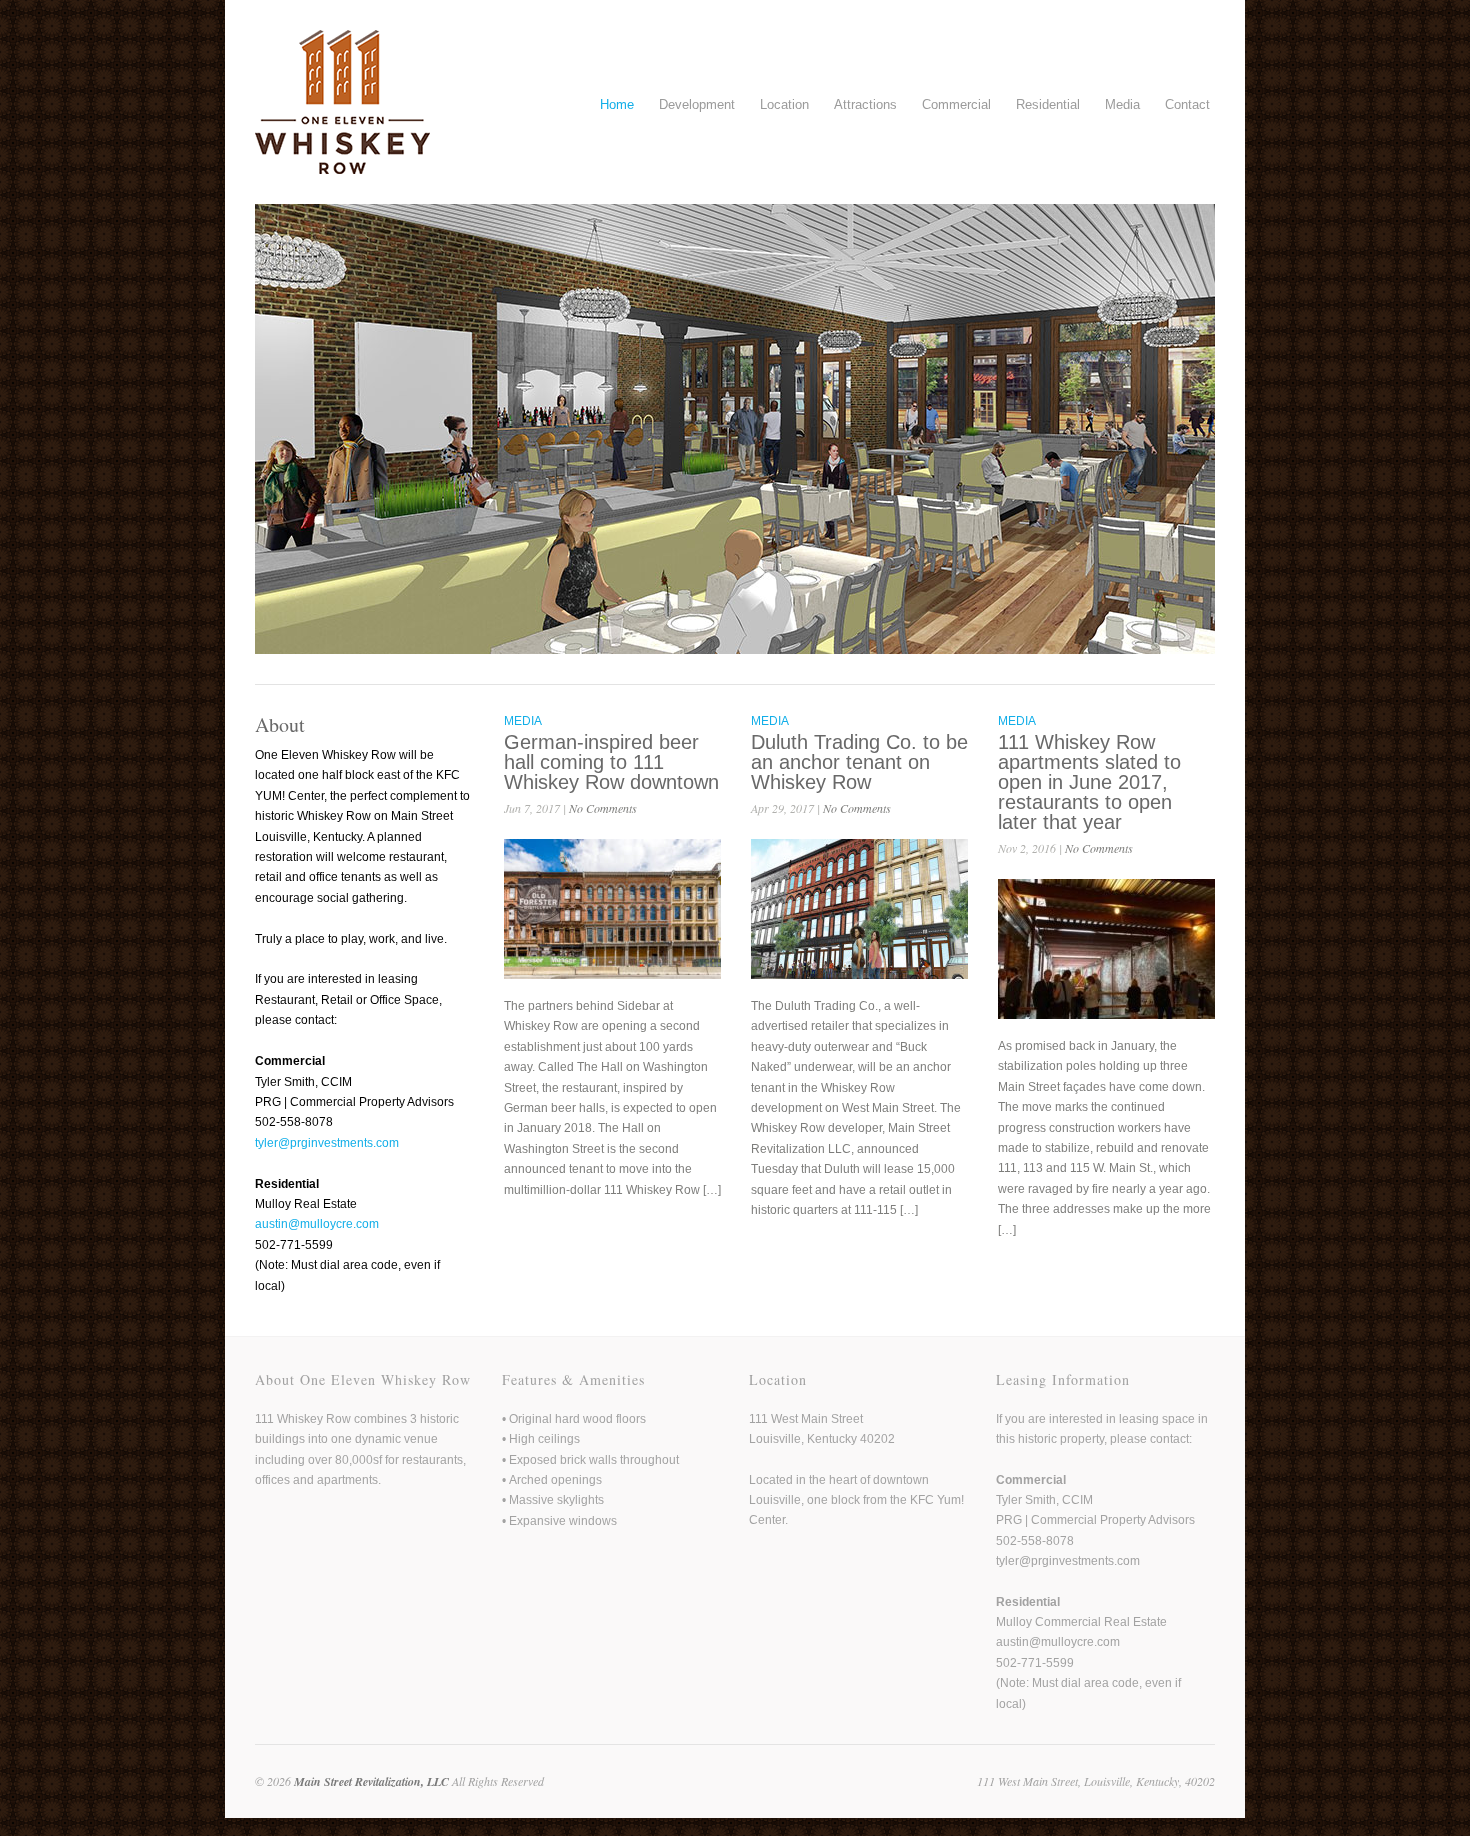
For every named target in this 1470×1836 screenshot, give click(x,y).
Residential (1048, 104)
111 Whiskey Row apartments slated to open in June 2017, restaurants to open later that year (1089, 782)
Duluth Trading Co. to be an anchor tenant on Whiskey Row (859, 762)
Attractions (865, 104)
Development (697, 104)
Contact (1187, 104)
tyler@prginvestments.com (327, 1143)
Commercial (956, 104)
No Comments (603, 808)
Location (784, 104)
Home (617, 104)
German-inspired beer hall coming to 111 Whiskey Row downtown (611, 762)
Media (1122, 104)
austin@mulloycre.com (317, 1224)
